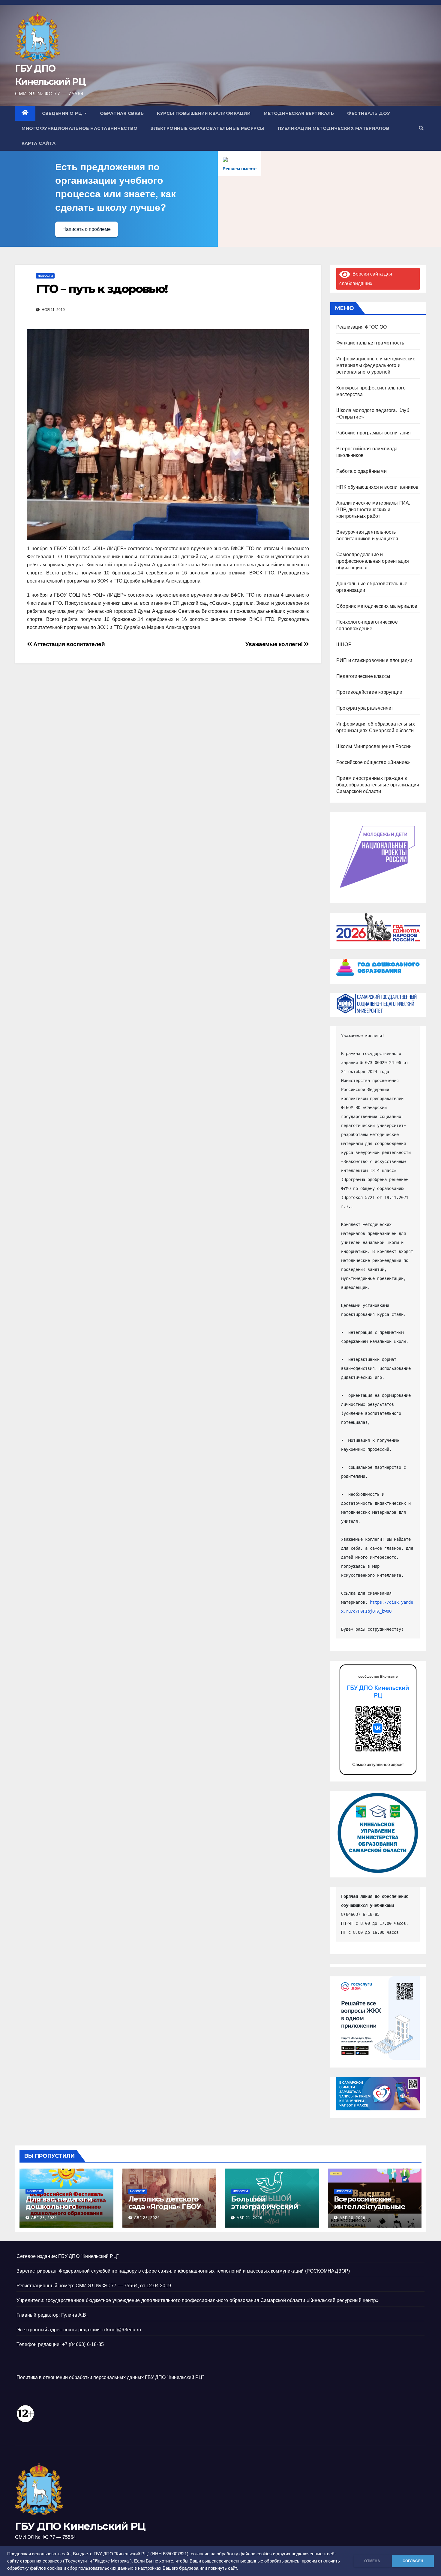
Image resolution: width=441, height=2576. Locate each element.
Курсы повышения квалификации (204, 113)
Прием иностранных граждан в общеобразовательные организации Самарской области (378, 785)
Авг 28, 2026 (44, 2218)
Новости (45, 276)
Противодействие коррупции (369, 692)
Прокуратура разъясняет (365, 708)
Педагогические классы (363, 676)
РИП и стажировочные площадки (374, 660)
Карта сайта (39, 143)
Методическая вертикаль (299, 113)
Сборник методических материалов (377, 606)
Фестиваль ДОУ (369, 113)
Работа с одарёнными (361, 471)
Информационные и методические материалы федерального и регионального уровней (376, 365)
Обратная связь (122, 113)
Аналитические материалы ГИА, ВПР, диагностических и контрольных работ (373, 510)
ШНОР (344, 644)
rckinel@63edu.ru (122, 2330)
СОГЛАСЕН (413, 2561)
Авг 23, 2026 (147, 2218)
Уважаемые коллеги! (275, 644)
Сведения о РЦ (63, 113)
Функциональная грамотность (370, 343)
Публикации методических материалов (334, 128)
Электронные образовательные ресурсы (208, 128)
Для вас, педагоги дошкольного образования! (59, 2206)
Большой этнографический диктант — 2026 (265, 2206)
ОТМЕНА (372, 2561)
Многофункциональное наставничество (79, 128)
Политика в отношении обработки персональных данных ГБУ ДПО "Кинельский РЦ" (110, 2377)
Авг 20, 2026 (352, 2218)
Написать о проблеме (87, 229)
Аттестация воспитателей (68, 644)
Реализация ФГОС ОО (362, 327)
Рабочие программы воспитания (374, 433)
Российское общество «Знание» (373, 762)
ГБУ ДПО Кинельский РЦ (80, 2526)
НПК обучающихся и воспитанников (377, 487)
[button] (421, 128)
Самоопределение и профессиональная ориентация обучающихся (373, 561)
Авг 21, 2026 (250, 2218)
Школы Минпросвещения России (374, 746)
